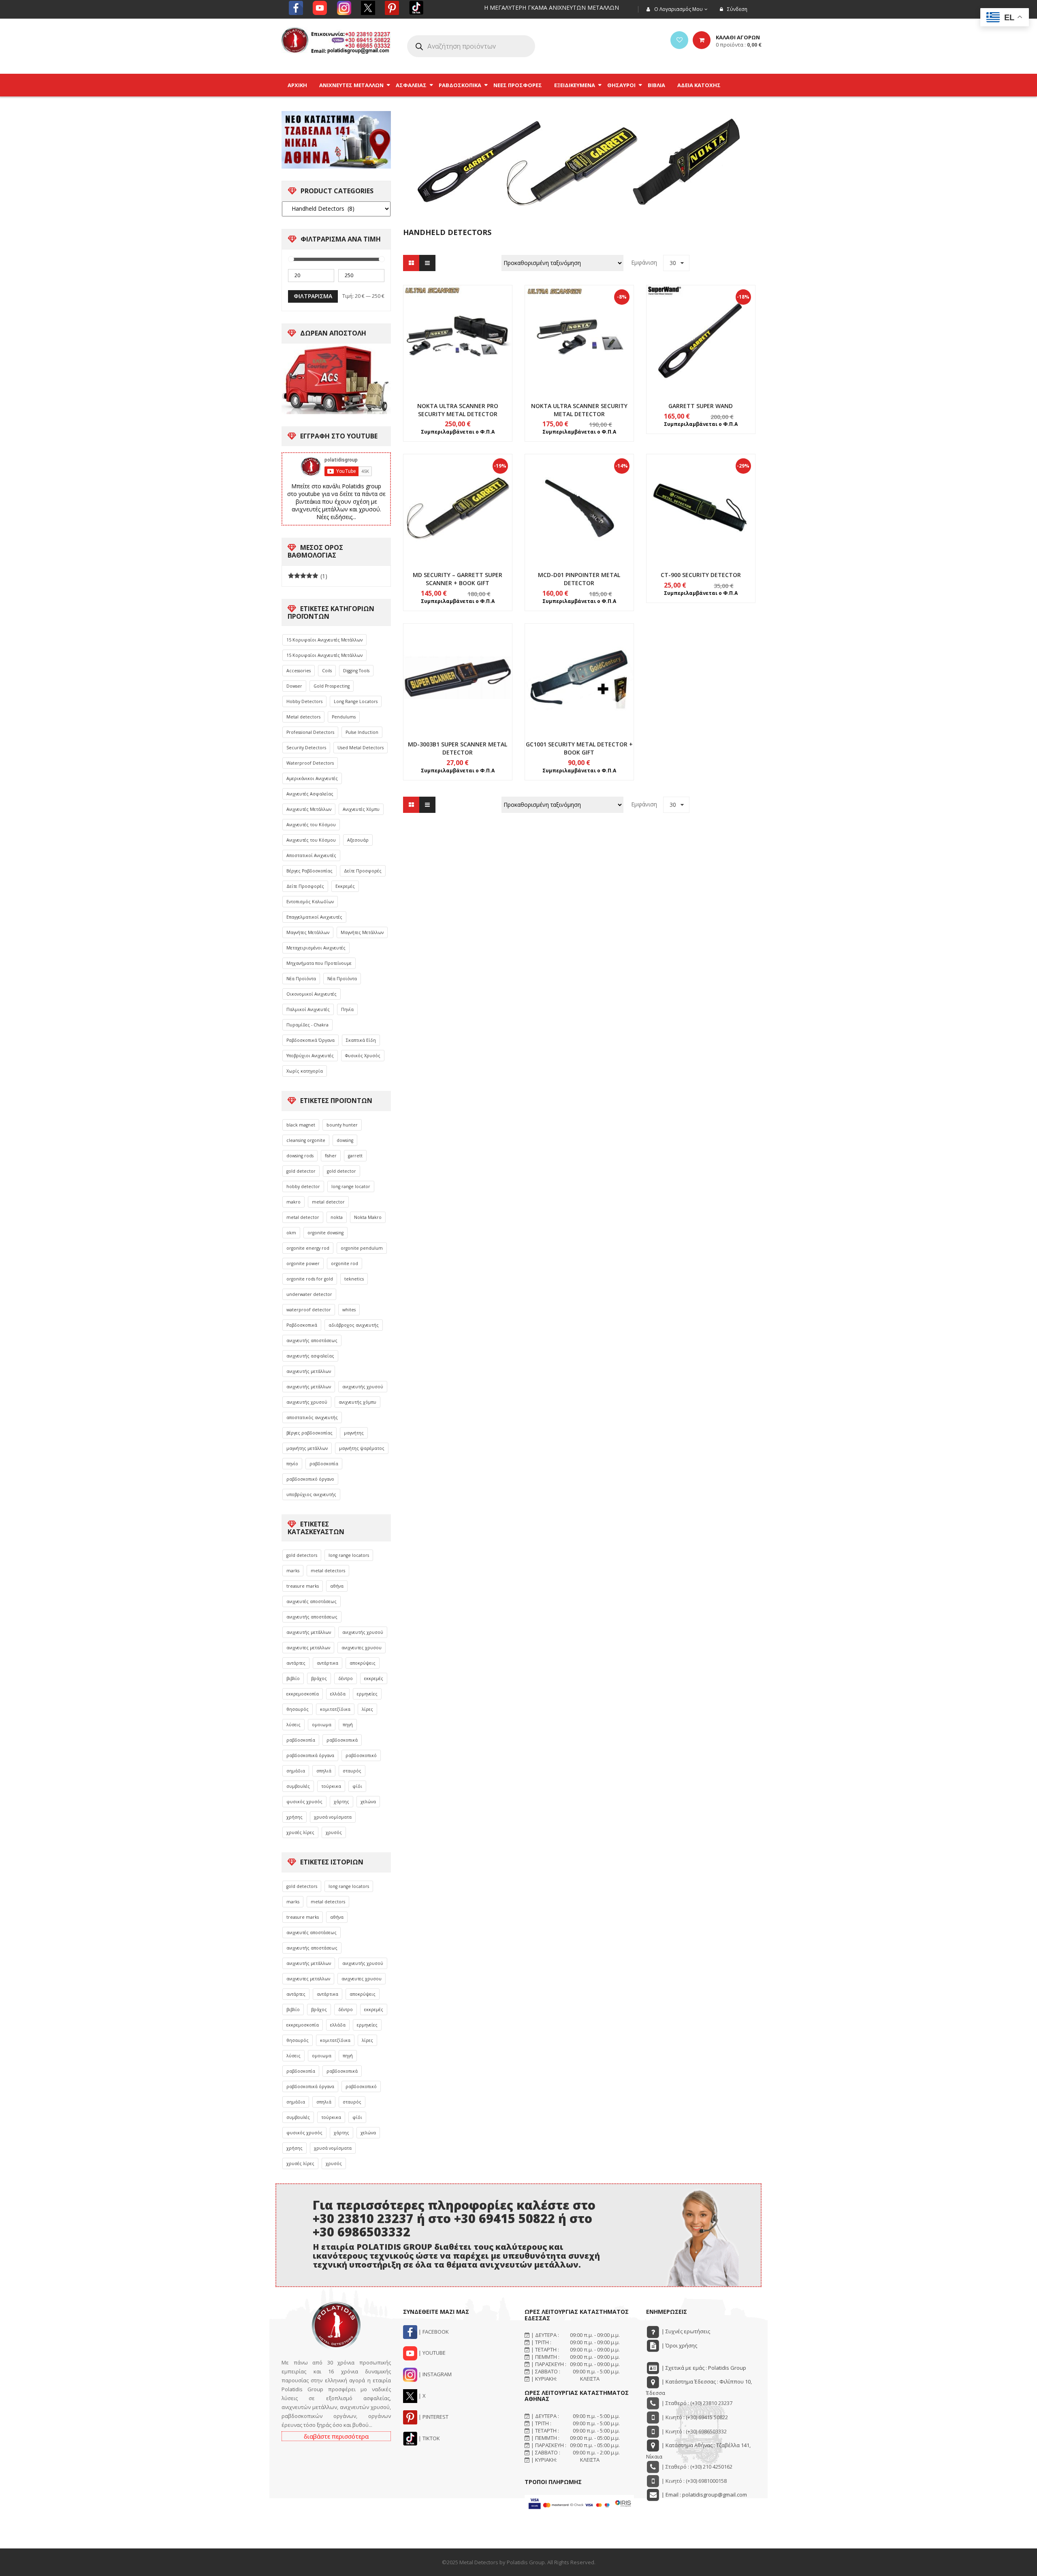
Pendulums (344, 717)
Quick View (458, 324)
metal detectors (328, 1571)
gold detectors (302, 1555)
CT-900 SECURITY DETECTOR (701, 575)
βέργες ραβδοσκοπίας (309, 1433)
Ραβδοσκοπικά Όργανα (310, 1040)
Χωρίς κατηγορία (305, 1071)
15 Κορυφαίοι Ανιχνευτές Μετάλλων (324, 640)
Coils (327, 671)
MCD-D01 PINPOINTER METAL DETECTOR (579, 579)
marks (293, 1571)
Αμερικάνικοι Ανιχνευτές (312, 778)
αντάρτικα (328, 1663)
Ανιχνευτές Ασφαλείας (310, 794)
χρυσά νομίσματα (333, 1817)
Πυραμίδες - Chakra (307, 1025)
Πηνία (347, 1009)
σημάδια (296, 1771)
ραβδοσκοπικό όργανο (310, 1479)
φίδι (357, 1786)
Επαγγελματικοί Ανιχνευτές (314, 917)
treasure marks (303, 1586)
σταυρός (352, 1771)
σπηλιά (324, 1771)
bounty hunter (342, 1125)
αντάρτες (296, 1663)
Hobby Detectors (304, 701)
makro (293, 1202)
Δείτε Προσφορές (363, 871)
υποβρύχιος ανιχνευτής (311, 1494)
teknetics (354, 1279)
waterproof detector (309, 1310)
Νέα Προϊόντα (301, 979)
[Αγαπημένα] (679, 40)
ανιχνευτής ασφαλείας (310, 1356)
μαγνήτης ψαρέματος (362, 1448)
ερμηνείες (367, 1694)
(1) (308, 576)
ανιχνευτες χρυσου (362, 1648)
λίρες (367, 1709)
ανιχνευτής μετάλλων (309, 1371)
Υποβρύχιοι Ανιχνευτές (310, 1056)
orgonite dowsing (325, 1233)
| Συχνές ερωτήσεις (685, 2331)
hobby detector (303, 1186)
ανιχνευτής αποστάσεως (312, 1340)
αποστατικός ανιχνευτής (312, 1417)
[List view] (427, 263)
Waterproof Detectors (310, 763)
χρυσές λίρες (300, 1832)
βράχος (319, 1678)
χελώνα (368, 1802)
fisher (331, 1156)
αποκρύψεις (363, 1663)
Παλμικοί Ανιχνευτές (308, 1009)
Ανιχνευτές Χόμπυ (361, 809)
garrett (355, 1156)
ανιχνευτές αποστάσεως (312, 1601)
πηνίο (292, 1464)
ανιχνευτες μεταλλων (308, 1648)
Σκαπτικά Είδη (361, 1040)
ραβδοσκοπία (324, 1464)
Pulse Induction (362, 732)
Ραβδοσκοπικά (302, 1325)
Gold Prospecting (332, 686)
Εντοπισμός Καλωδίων (310, 902)
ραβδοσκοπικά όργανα (310, 1755)
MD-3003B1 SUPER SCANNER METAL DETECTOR (458, 748)
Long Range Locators (356, 701)
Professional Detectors (310, 732)
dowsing (345, 1140)
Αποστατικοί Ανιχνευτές (311, 855)
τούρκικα (331, 1786)
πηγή (348, 1725)
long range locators (349, 1555)
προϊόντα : (739, 45)
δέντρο (346, 1678)
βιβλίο (293, 1678)
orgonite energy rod (308, 1248)
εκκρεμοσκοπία (303, 1694)
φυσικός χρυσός (304, 1802)
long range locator (351, 1186)
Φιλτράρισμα (313, 296)
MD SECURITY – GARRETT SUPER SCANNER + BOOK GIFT (458, 579)
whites (349, 1310)
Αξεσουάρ (358, 840)
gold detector (301, 1171)
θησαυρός (298, 1709)
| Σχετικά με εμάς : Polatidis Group (703, 2368)
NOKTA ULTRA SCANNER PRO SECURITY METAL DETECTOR (458, 410)
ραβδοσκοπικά (342, 1740)
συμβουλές (298, 1786)
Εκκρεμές (345, 886)
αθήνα (337, 1586)
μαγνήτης (354, 1433)
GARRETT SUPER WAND (701, 406)
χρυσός (334, 1832)
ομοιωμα (322, 1725)
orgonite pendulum (362, 1248)
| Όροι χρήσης (679, 2345)
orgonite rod (345, 1263)
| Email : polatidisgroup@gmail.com (704, 2495)
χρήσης (294, 1817)
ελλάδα (338, 1694)
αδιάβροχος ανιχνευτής (354, 1325)
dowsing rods (300, 1156)
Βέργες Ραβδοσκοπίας (309, 871)
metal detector (328, 1202)
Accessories (299, 671)
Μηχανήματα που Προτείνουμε (319, 963)
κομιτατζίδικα (335, 1709)
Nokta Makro (368, 1217)
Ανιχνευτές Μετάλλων (309, 809)
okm (291, 1233)
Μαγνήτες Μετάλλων (308, 932)
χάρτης (341, 1802)
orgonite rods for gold (310, 1279)
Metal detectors (303, 717)
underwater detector (309, 1294)
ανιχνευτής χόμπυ (357, 1402)
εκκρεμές (374, 1678)
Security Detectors (306, 748)
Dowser (294, 686)
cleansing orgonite (306, 1140)
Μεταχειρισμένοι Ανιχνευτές (316, 948)
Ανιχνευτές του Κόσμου (311, 825)
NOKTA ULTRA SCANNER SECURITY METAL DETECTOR (579, 410)
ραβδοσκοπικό (361, 1755)
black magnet (301, 1125)
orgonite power (303, 1263)
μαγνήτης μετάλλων (307, 1448)
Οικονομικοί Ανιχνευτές (312, 994)
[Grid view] (411, 263)
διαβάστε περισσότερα (336, 2436)
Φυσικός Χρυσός (363, 1056)
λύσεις (293, 1725)
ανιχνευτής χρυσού (363, 1387)
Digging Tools (356, 671)
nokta (337, 1217)
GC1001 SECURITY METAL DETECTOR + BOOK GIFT (579, 748)
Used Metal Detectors (361, 748)
